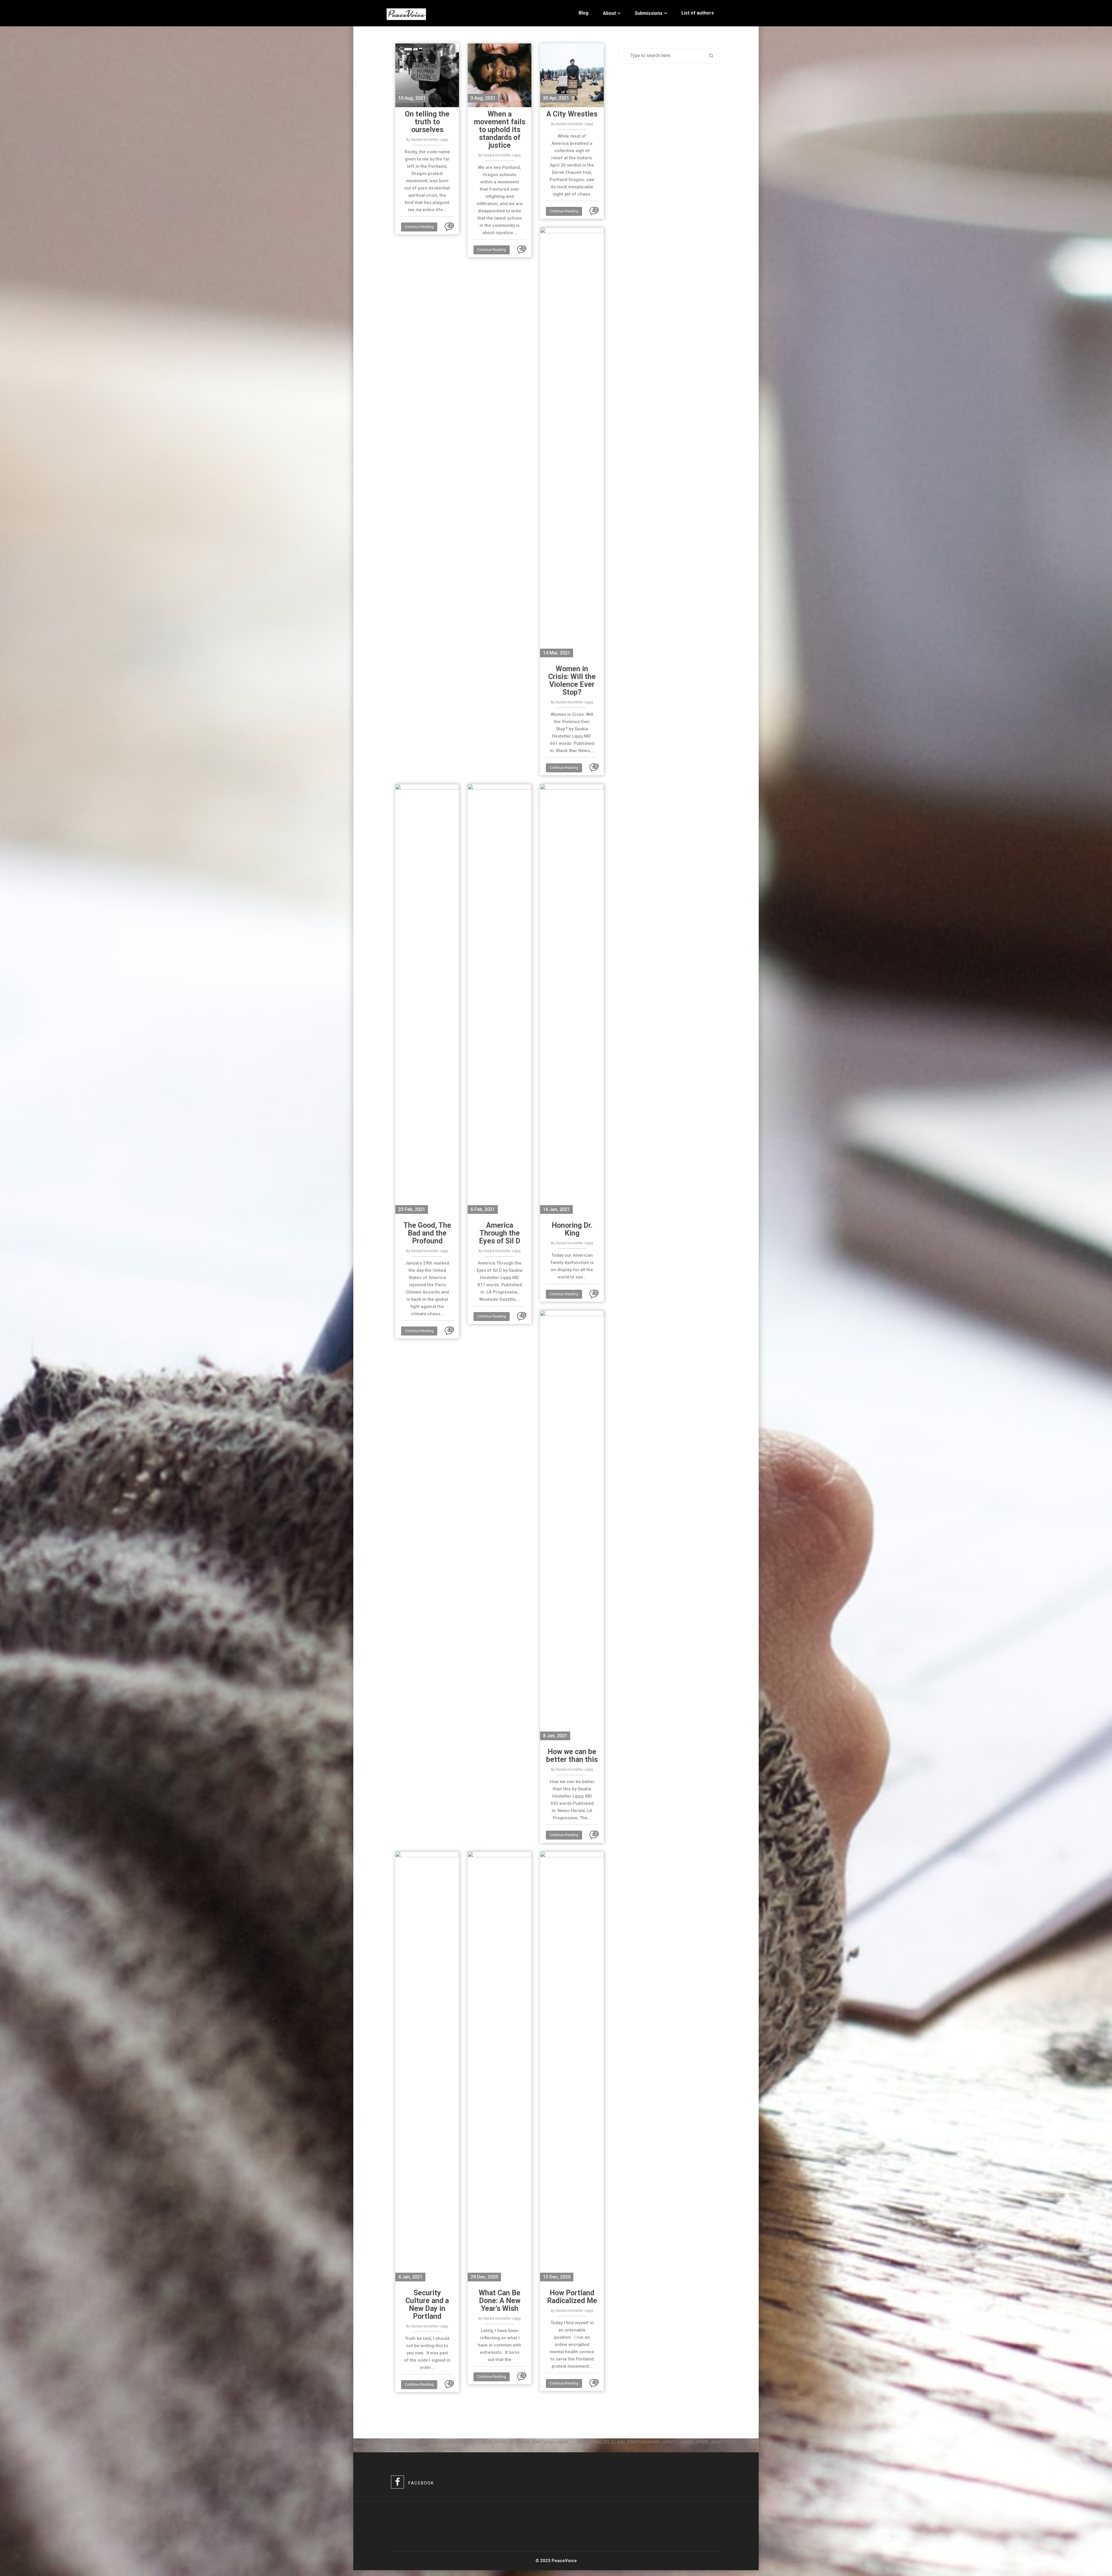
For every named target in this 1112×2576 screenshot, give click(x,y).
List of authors (698, 13)
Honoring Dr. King (572, 1229)
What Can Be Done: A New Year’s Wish (500, 2301)
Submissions (649, 13)
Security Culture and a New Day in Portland (427, 2305)
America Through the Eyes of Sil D (500, 1233)
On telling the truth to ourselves (427, 122)
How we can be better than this (572, 1756)
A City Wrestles (572, 114)
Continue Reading (419, 227)
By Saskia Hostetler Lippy (427, 140)
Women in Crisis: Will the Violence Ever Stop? (572, 681)
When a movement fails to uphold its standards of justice (500, 130)
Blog (584, 13)
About (609, 13)
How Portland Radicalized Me (572, 2297)
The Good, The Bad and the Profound (427, 1233)
